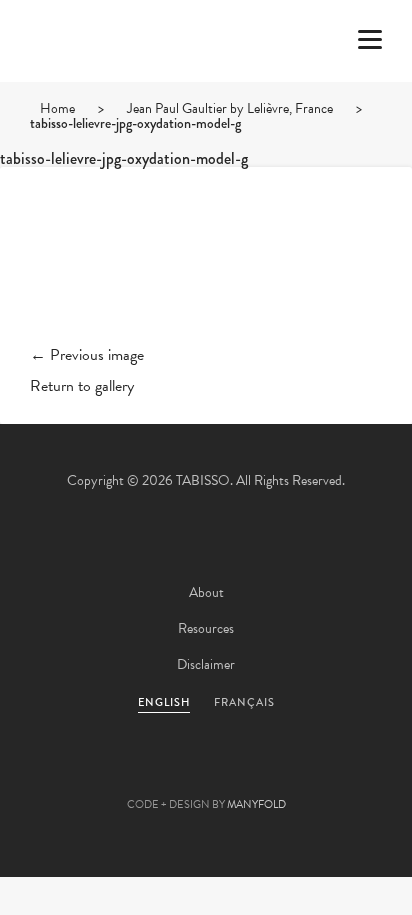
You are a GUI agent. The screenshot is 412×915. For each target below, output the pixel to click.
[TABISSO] (95, 99)
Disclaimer (206, 664)
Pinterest (206, 773)
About (206, 592)
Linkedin (260, 773)
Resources (206, 628)
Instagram (314, 773)
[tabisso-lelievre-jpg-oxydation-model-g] (206, 272)
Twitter (98, 773)
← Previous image (87, 355)
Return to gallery (82, 386)
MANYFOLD (256, 804)
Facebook (152, 773)
